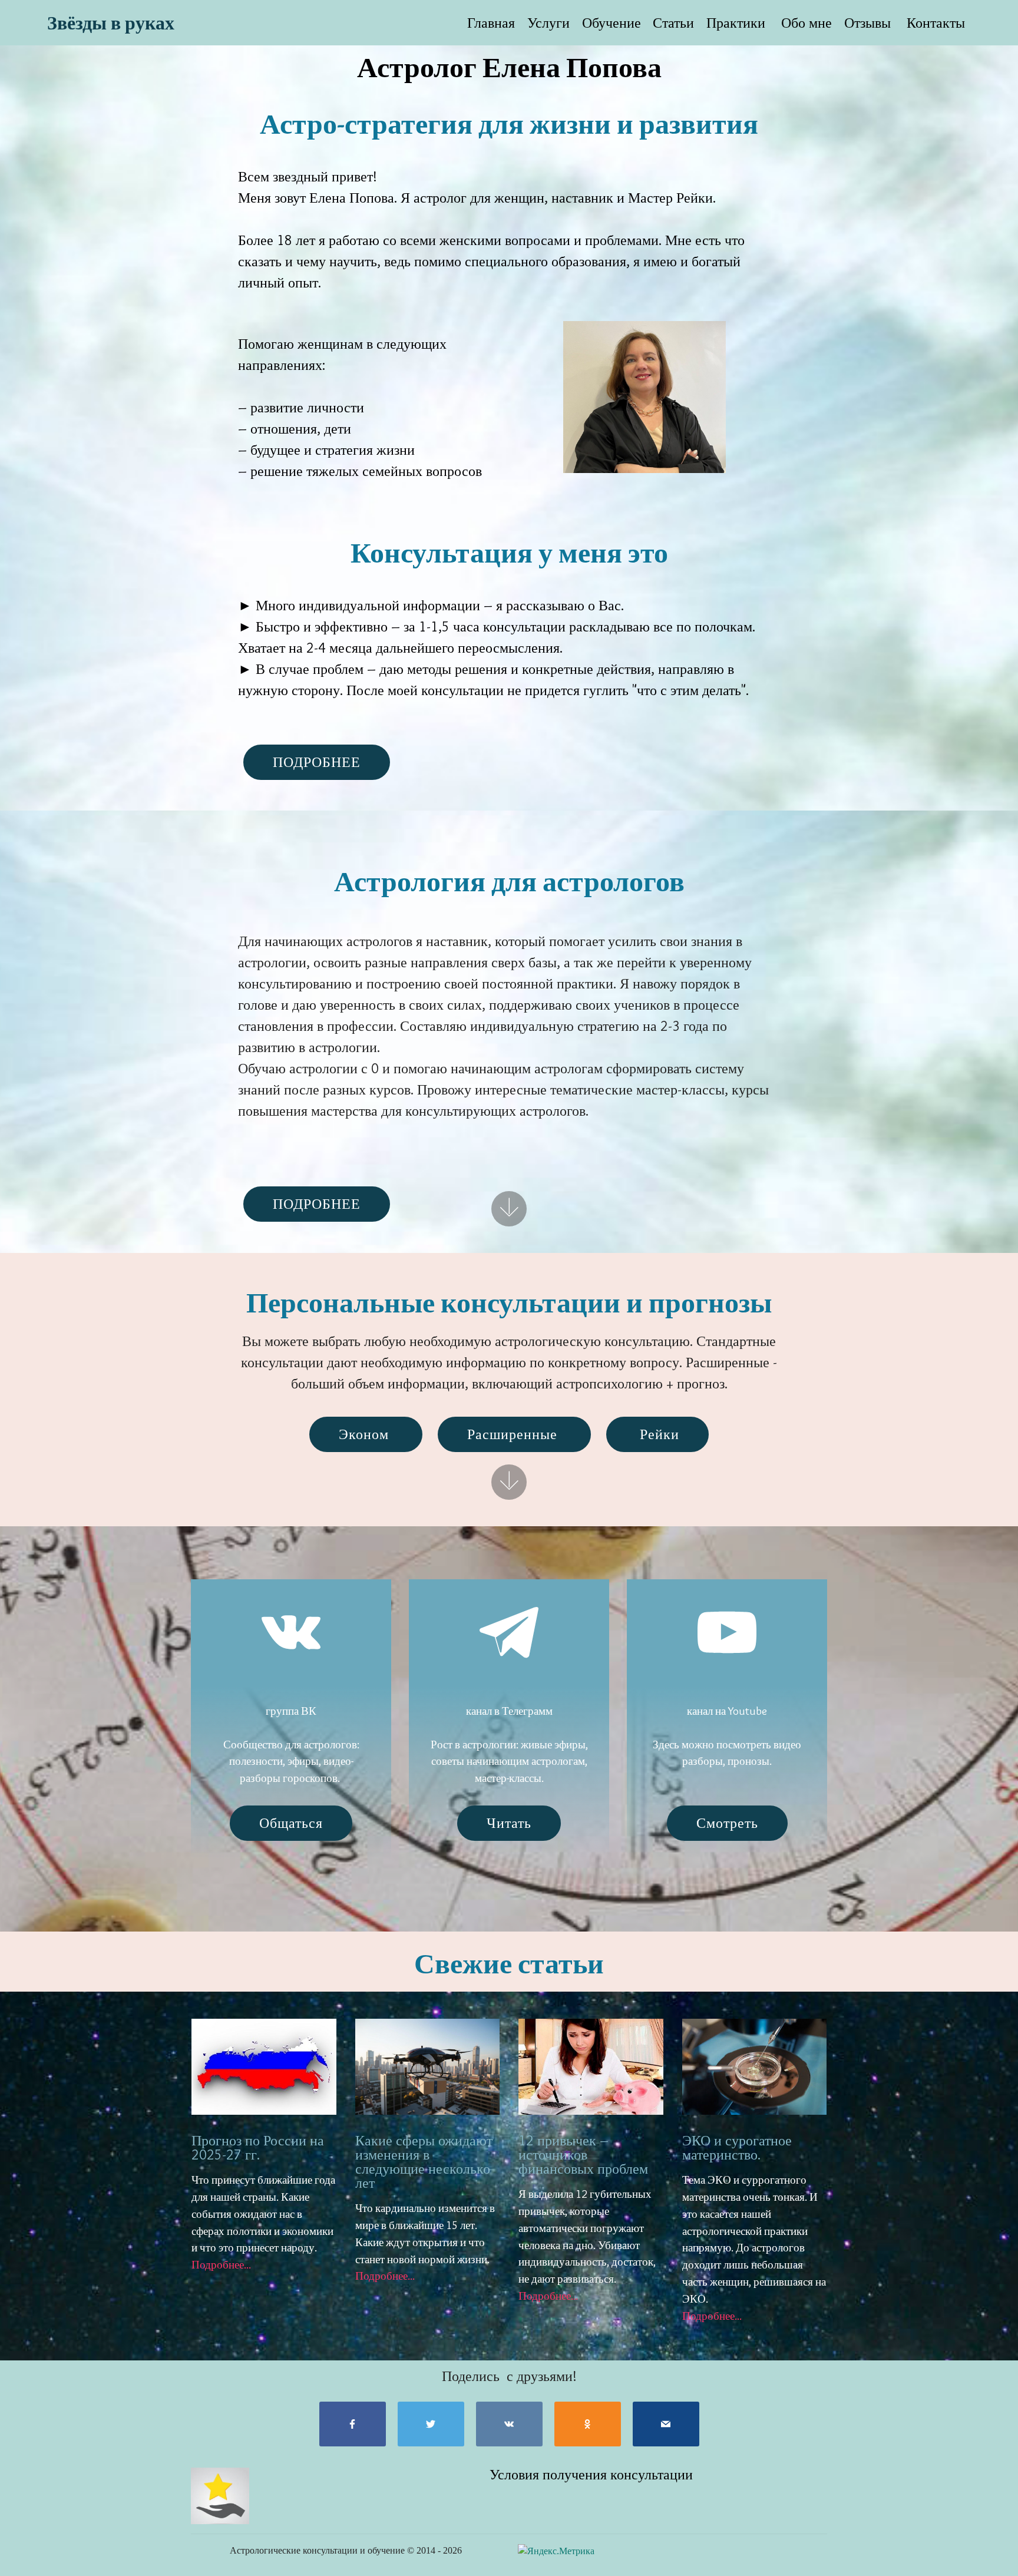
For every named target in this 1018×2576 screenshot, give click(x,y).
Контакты (936, 23)
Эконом (366, 1434)
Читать (509, 1823)
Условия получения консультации (591, 2474)
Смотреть (727, 1823)
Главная (491, 23)
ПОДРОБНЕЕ (317, 762)
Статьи (673, 23)
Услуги (548, 23)
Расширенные (514, 1434)
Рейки (657, 1434)
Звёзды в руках (111, 23)
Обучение (612, 23)
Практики (736, 23)
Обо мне (805, 23)
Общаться (291, 1823)
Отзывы (869, 23)
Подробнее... (221, 2264)
